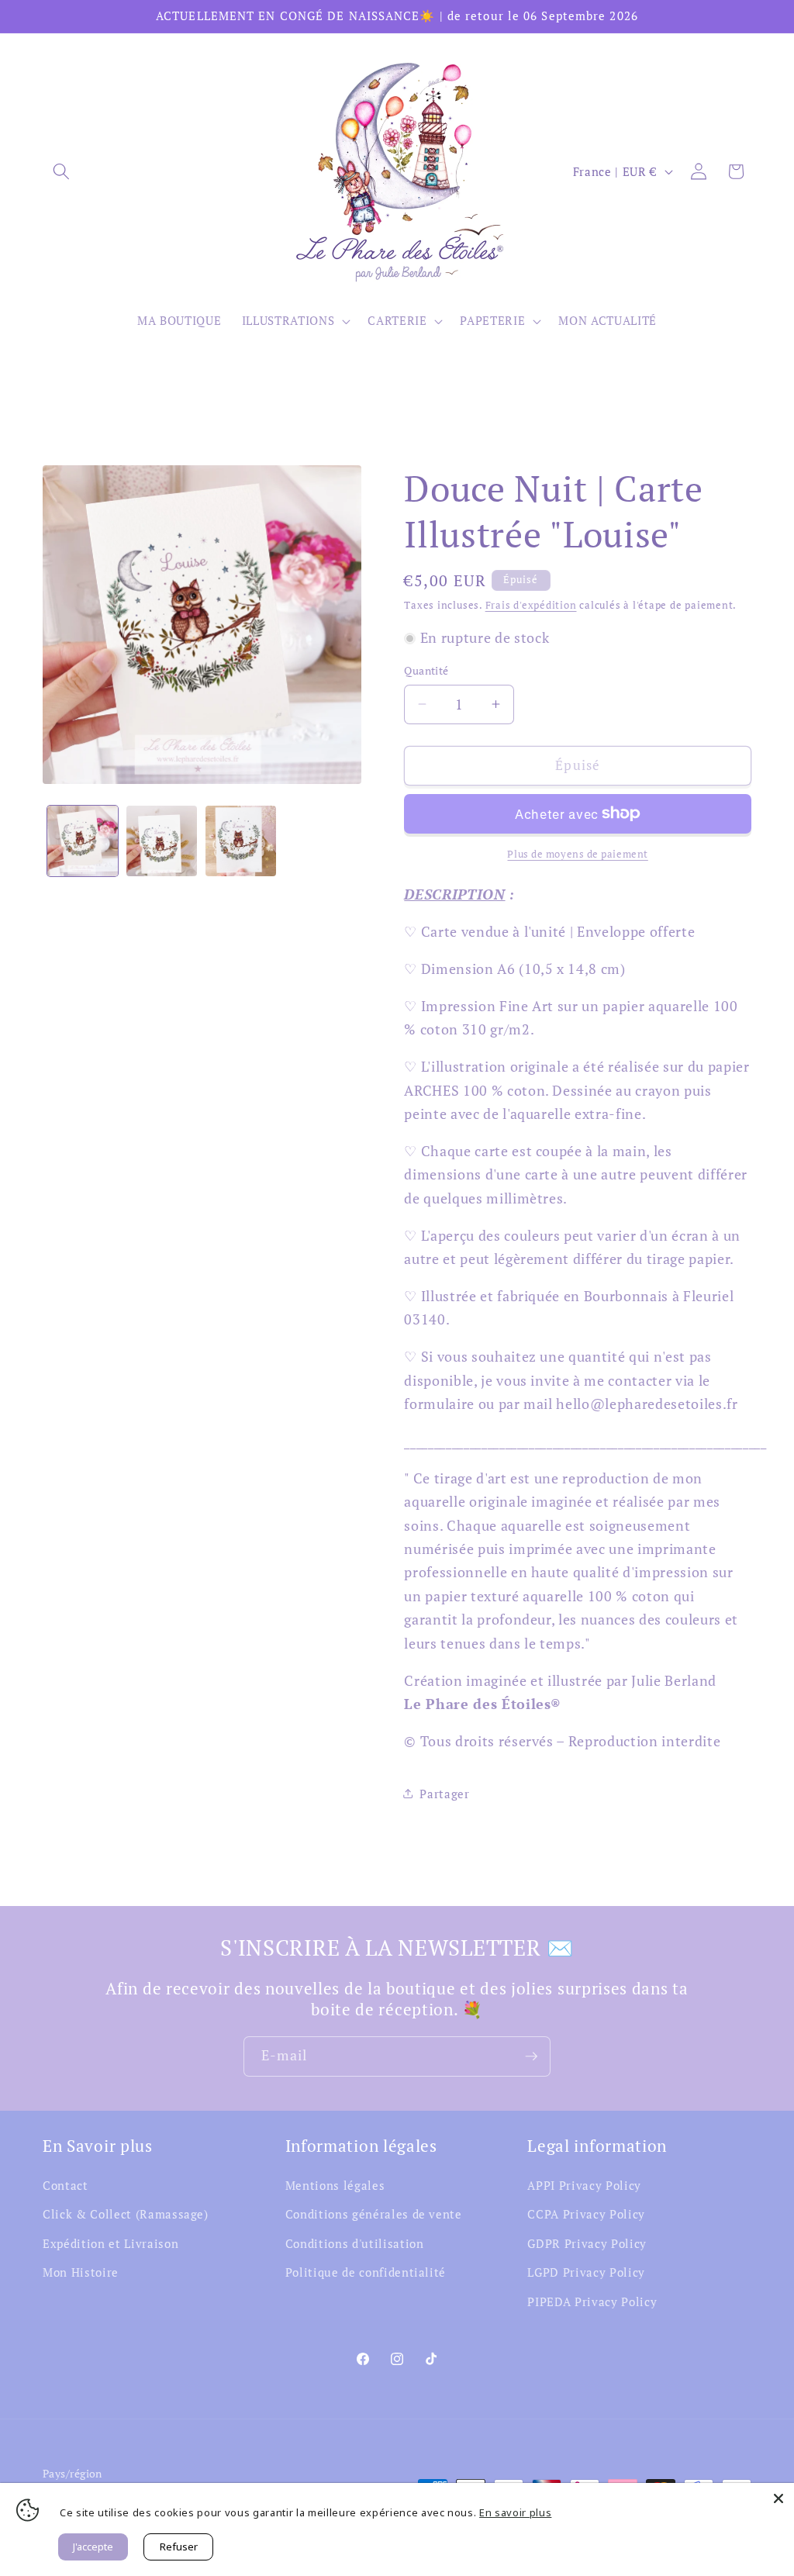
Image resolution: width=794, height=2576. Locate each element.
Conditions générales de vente (374, 2214)
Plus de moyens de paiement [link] (577, 854)
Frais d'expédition (531, 605)
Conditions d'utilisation (355, 2243)
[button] (61, 171)
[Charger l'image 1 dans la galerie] (83, 841)
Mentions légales (335, 2185)
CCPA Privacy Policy (586, 2214)
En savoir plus (515, 2512)
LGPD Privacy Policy (586, 2272)
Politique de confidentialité (366, 2272)
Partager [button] (444, 1794)
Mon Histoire (81, 2272)
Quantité (426, 670)
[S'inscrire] (531, 2056)
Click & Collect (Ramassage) (126, 2214)
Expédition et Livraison (110, 2243)
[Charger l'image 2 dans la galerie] (162, 841)
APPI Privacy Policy (584, 2185)
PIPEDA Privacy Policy (592, 2301)
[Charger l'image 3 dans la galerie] (241, 841)
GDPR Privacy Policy (587, 2243)
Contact (66, 2185)
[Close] (778, 2498)
